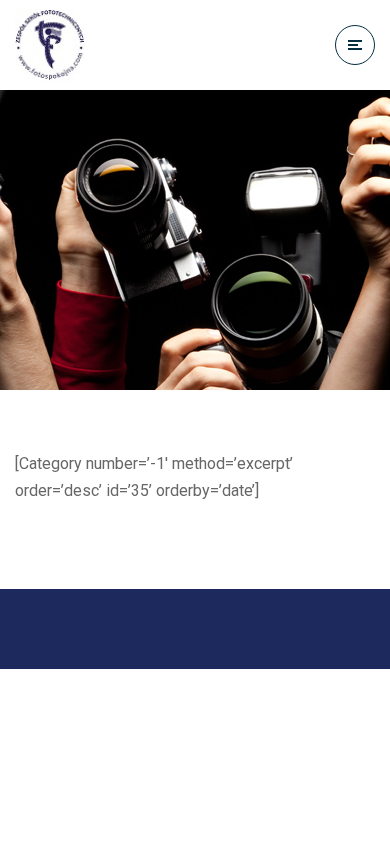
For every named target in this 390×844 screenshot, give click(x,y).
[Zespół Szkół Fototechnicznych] (50, 45)
